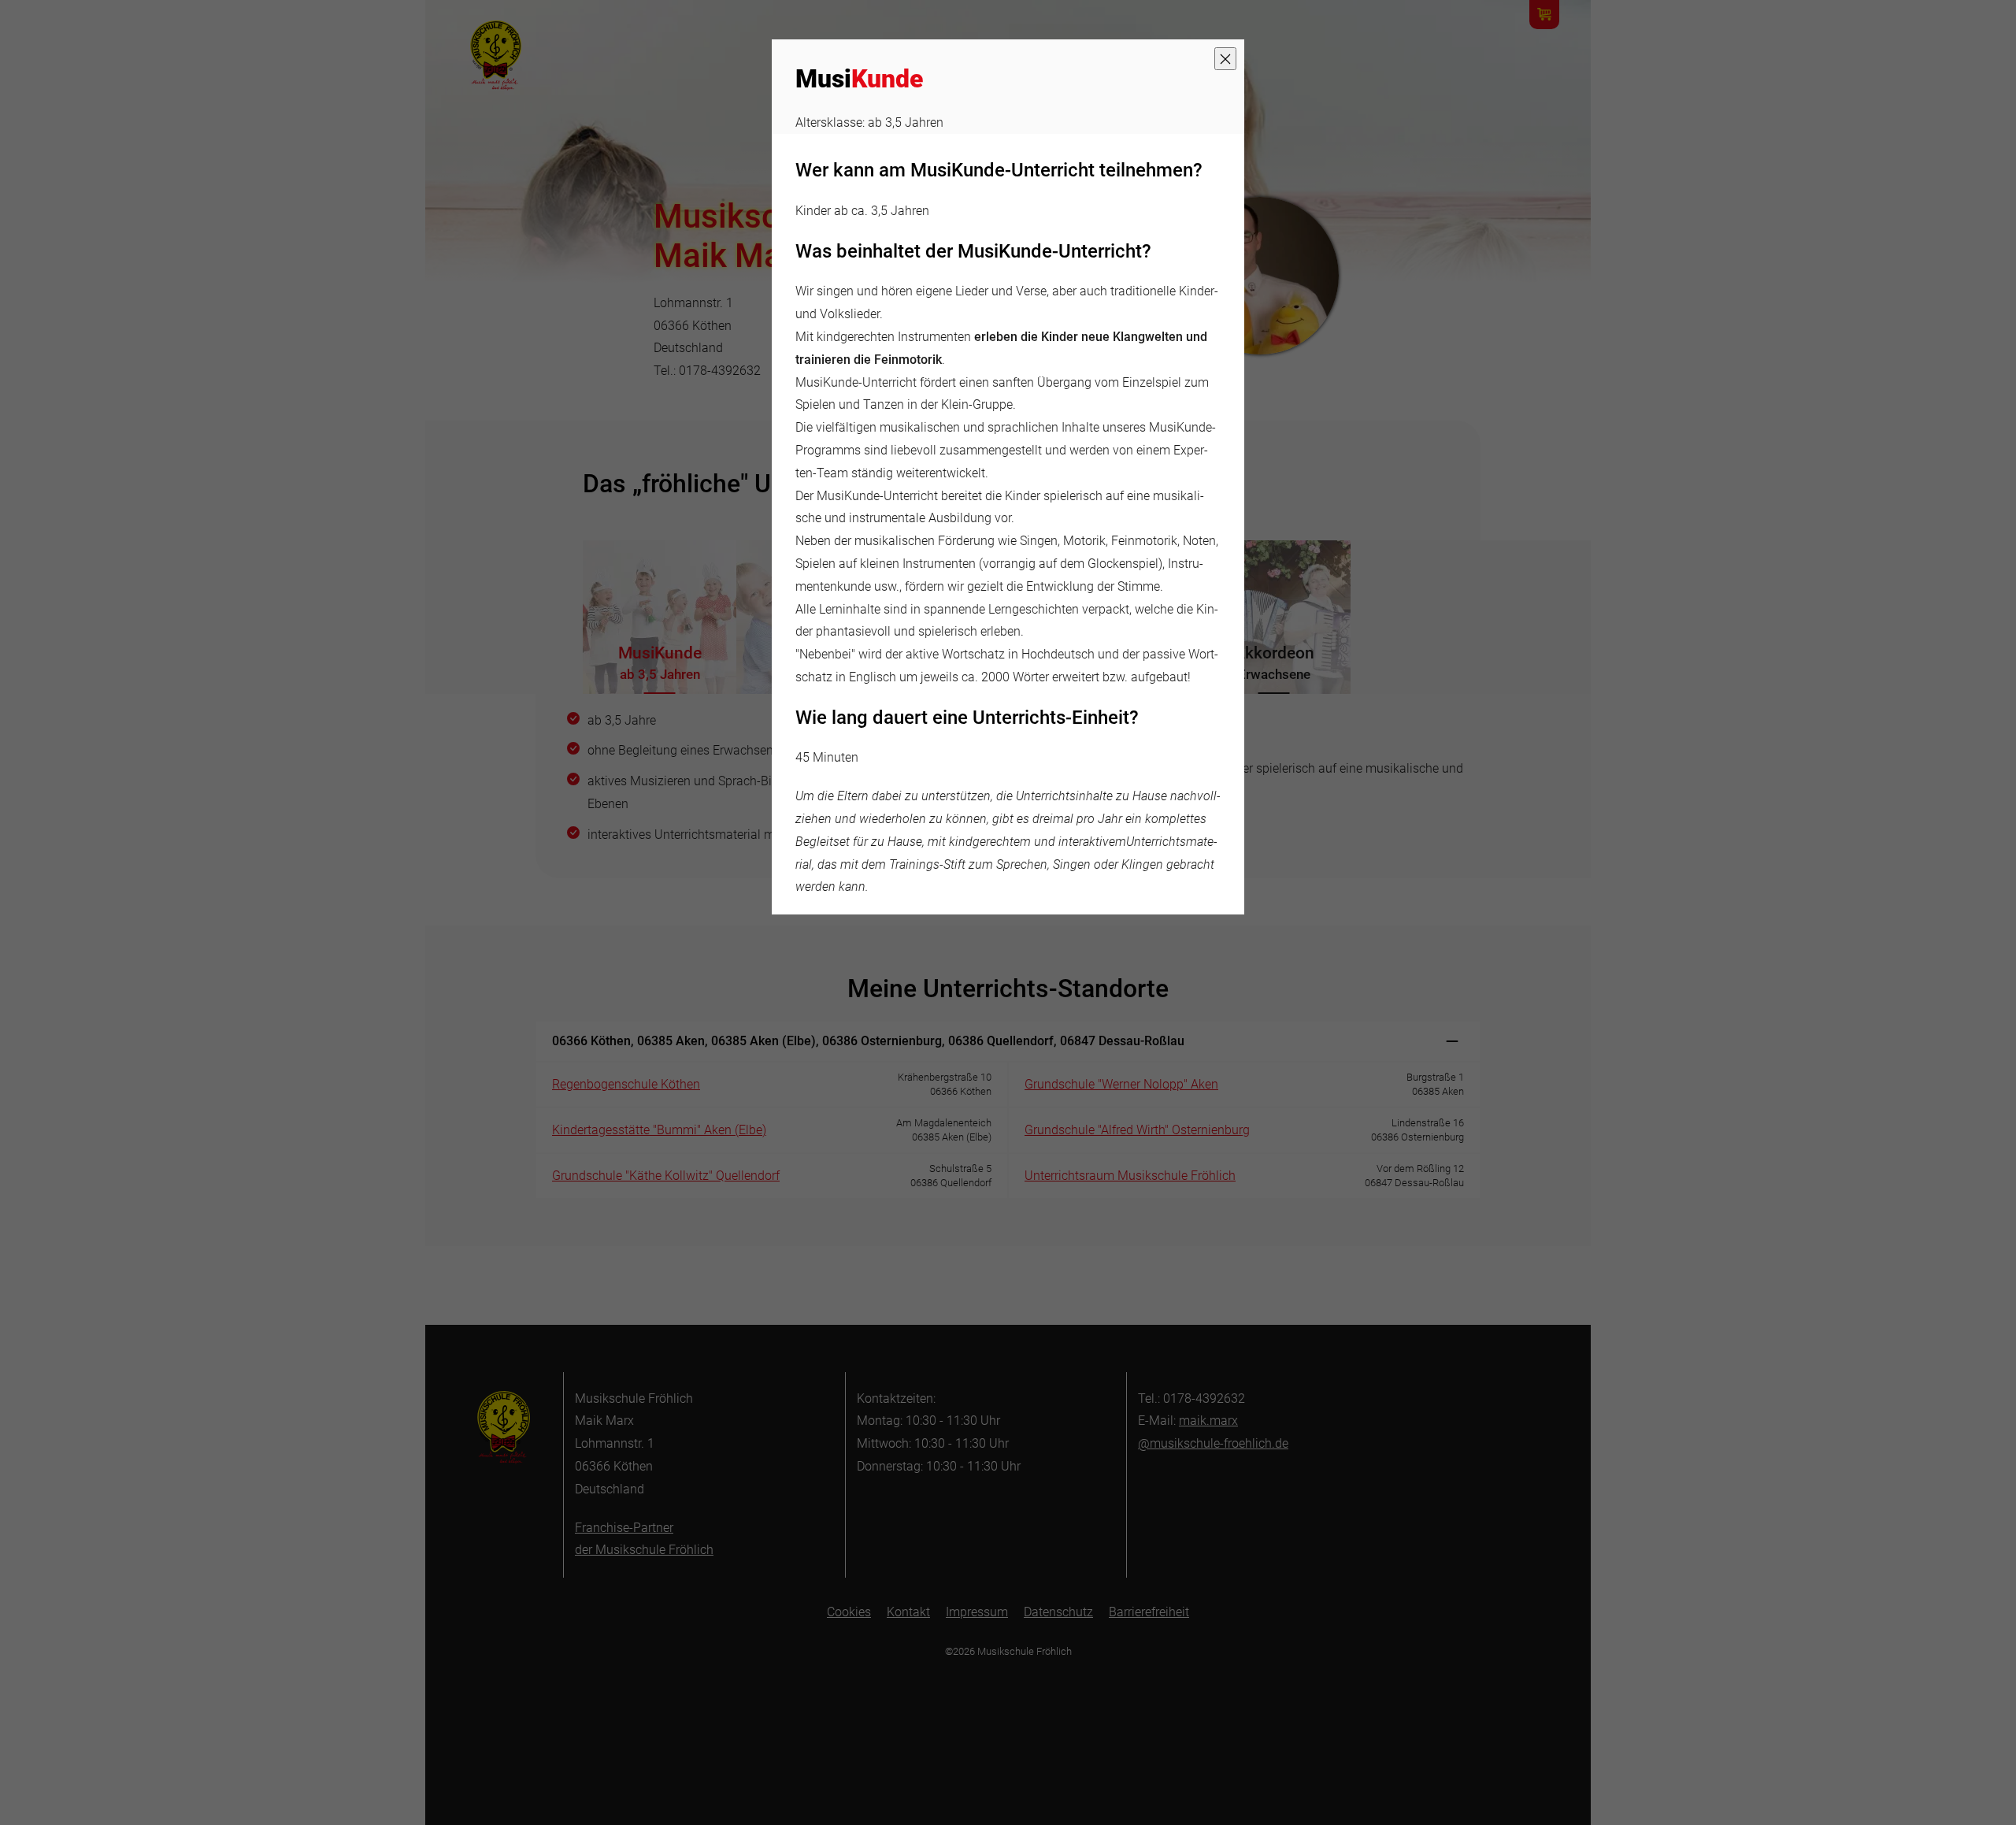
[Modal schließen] (1225, 59)
